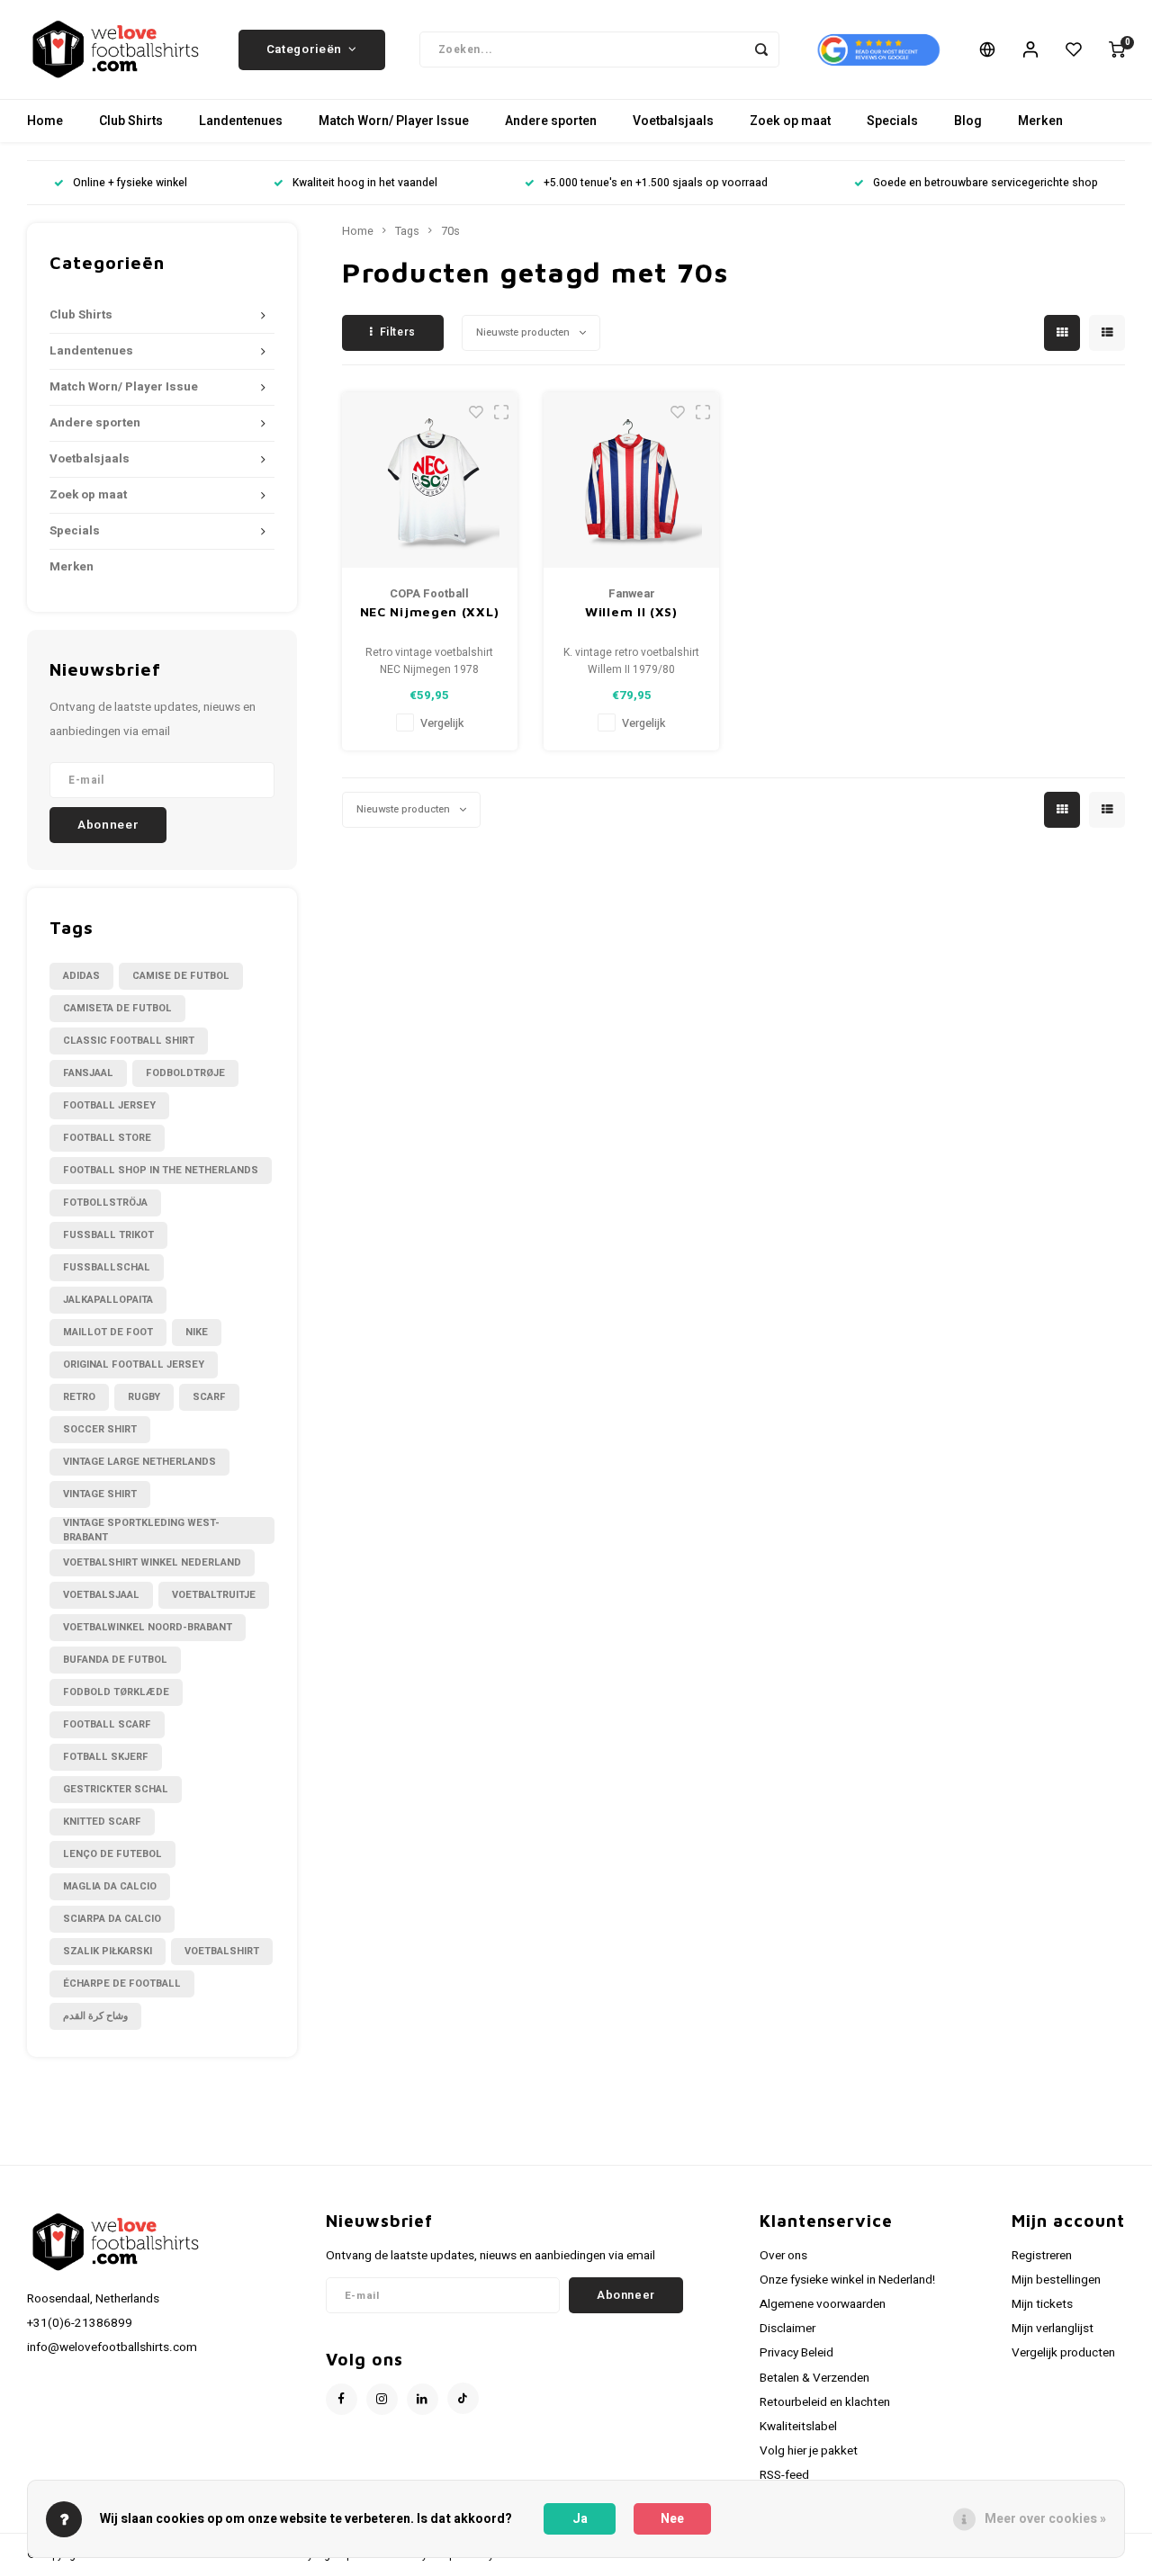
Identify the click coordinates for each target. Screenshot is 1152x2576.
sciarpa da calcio (112, 1919)
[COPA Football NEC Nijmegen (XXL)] (430, 480)
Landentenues (241, 121)
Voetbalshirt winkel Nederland (152, 1562)
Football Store (107, 1138)
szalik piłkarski (108, 1951)
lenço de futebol (112, 1854)
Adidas (81, 976)
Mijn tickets (1042, 2304)
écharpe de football (122, 1984)
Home (45, 121)
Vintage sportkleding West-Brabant (141, 1530)
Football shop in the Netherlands (161, 1170)
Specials (892, 121)
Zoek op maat (790, 121)
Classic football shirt (129, 1041)
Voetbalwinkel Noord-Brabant (148, 1627)
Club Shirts (131, 121)
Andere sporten (551, 121)
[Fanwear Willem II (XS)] (631, 480)
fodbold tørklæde (116, 1692)
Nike (197, 1332)
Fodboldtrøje (185, 1073)
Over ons (783, 2256)
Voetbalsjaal (101, 1595)
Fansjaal (88, 1073)
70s (450, 231)
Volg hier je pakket (809, 2451)
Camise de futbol (181, 976)
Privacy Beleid (796, 2353)
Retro (79, 1397)
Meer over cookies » (1045, 2519)
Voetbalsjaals (673, 121)
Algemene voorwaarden (823, 2304)
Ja (580, 2519)
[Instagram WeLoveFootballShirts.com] (382, 2399)
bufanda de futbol (115, 1660)
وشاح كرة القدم (95, 2016)
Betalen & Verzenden (814, 2378)
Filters (398, 332)
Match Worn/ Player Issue (394, 121)
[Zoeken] (761, 49)
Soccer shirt (100, 1429)
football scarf (107, 1724)
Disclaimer (787, 2329)
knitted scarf (102, 1822)
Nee (672, 2519)
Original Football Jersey (134, 1364)
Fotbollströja (105, 1203)
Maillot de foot (108, 1332)
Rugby (144, 1397)
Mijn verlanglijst (1053, 2329)
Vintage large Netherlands (139, 1462)
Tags (407, 231)
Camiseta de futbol (117, 1008)
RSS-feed (784, 2475)
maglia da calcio (110, 1886)
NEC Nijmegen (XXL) (430, 611)
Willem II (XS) (631, 611)
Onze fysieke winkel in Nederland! (847, 2280)
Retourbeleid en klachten (825, 2402)
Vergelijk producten (1063, 2353)
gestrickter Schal (116, 1789)
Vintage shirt (100, 1494)
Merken (1040, 121)
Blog (968, 121)
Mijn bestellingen (1056, 2280)
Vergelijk (442, 723)
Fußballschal (107, 1267)
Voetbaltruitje (214, 1595)
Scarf (209, 1397)
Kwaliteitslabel (798, 2427)
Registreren (1042, 2256)
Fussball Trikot (108, 1235)
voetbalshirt (222, 1951)
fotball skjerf (106, 1757)
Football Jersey (109, 1105)
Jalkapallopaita (108, 1300)
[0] (1117, 49)
